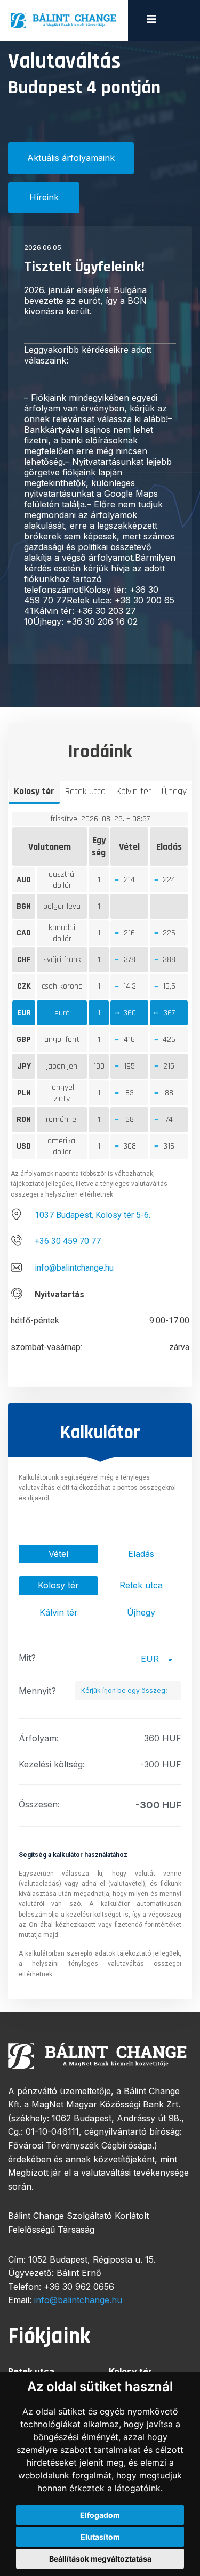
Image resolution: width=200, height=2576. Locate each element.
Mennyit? (37, 1691)
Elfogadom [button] (100, 2515)
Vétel (58, 1554)
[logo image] (64, 20)
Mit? (27, 1658)
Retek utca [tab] (85, 791)
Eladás (141, 1554)
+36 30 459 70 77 (68, 1241)
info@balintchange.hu (74, 1268)
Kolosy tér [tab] (34, 791)
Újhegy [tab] (174, 791)
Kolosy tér (58, 1585)
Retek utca (141, 1585)
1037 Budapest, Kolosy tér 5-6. (93, 1215)
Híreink (44, 197)
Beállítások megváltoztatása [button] (100, 2559)
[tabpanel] (100, 1096)
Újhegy (141, 1612)
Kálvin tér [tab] (134, 791)
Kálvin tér (59, 1612)
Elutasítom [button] (100, 2537)
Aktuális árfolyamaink (71, 158)
